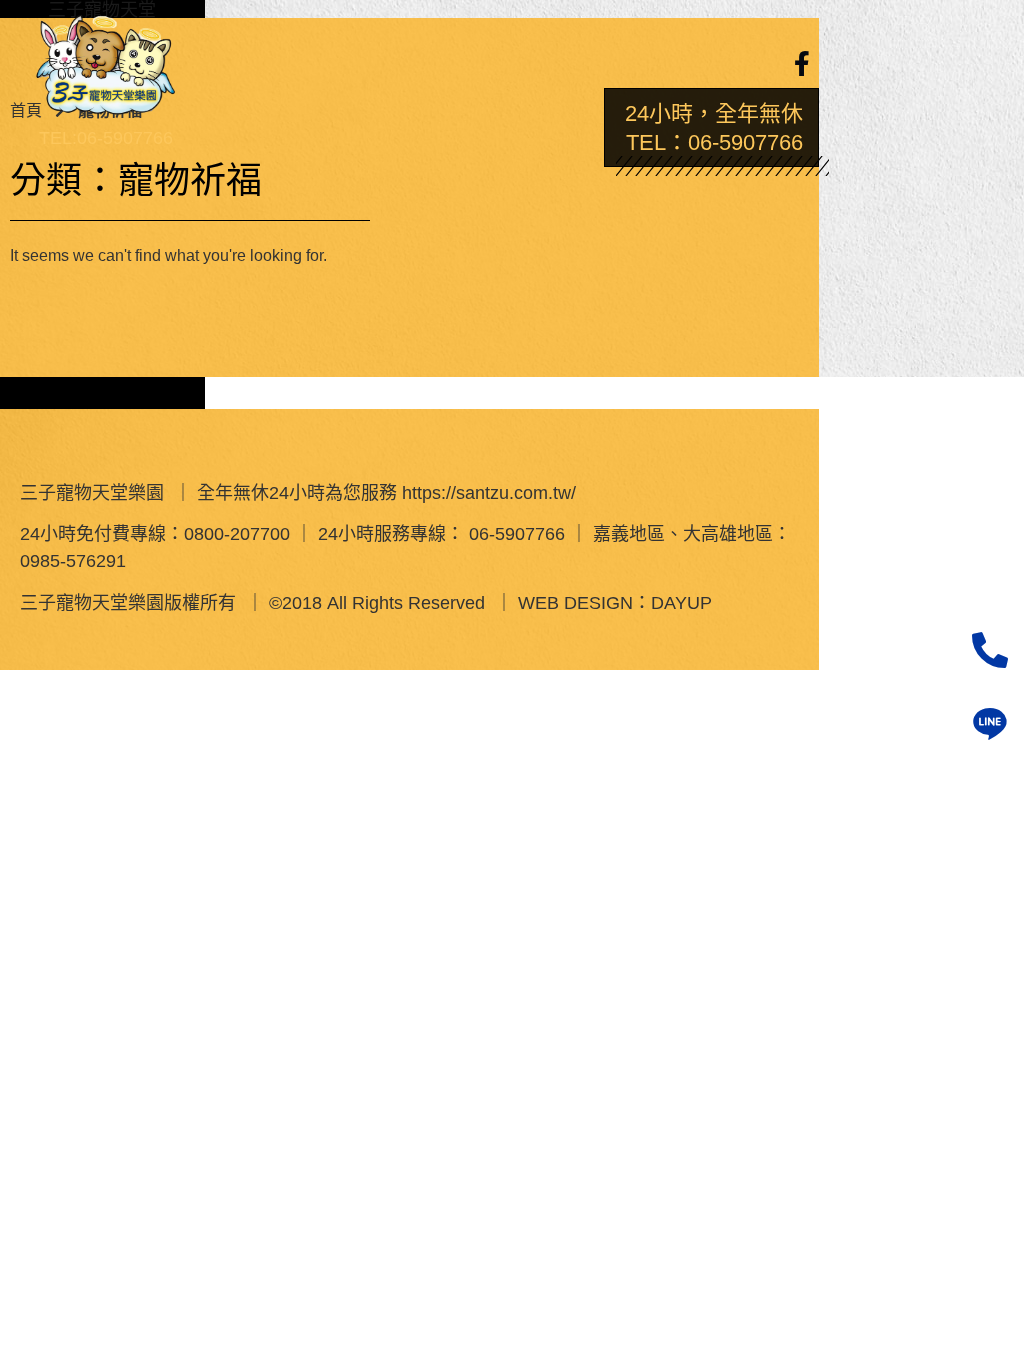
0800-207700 (237, 533)
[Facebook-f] (802, 63)
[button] (385, 56)
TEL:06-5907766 (106, 137)
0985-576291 (73, 560)
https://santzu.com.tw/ (489, 492)
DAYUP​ (681, 602)
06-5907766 (517, 533)
